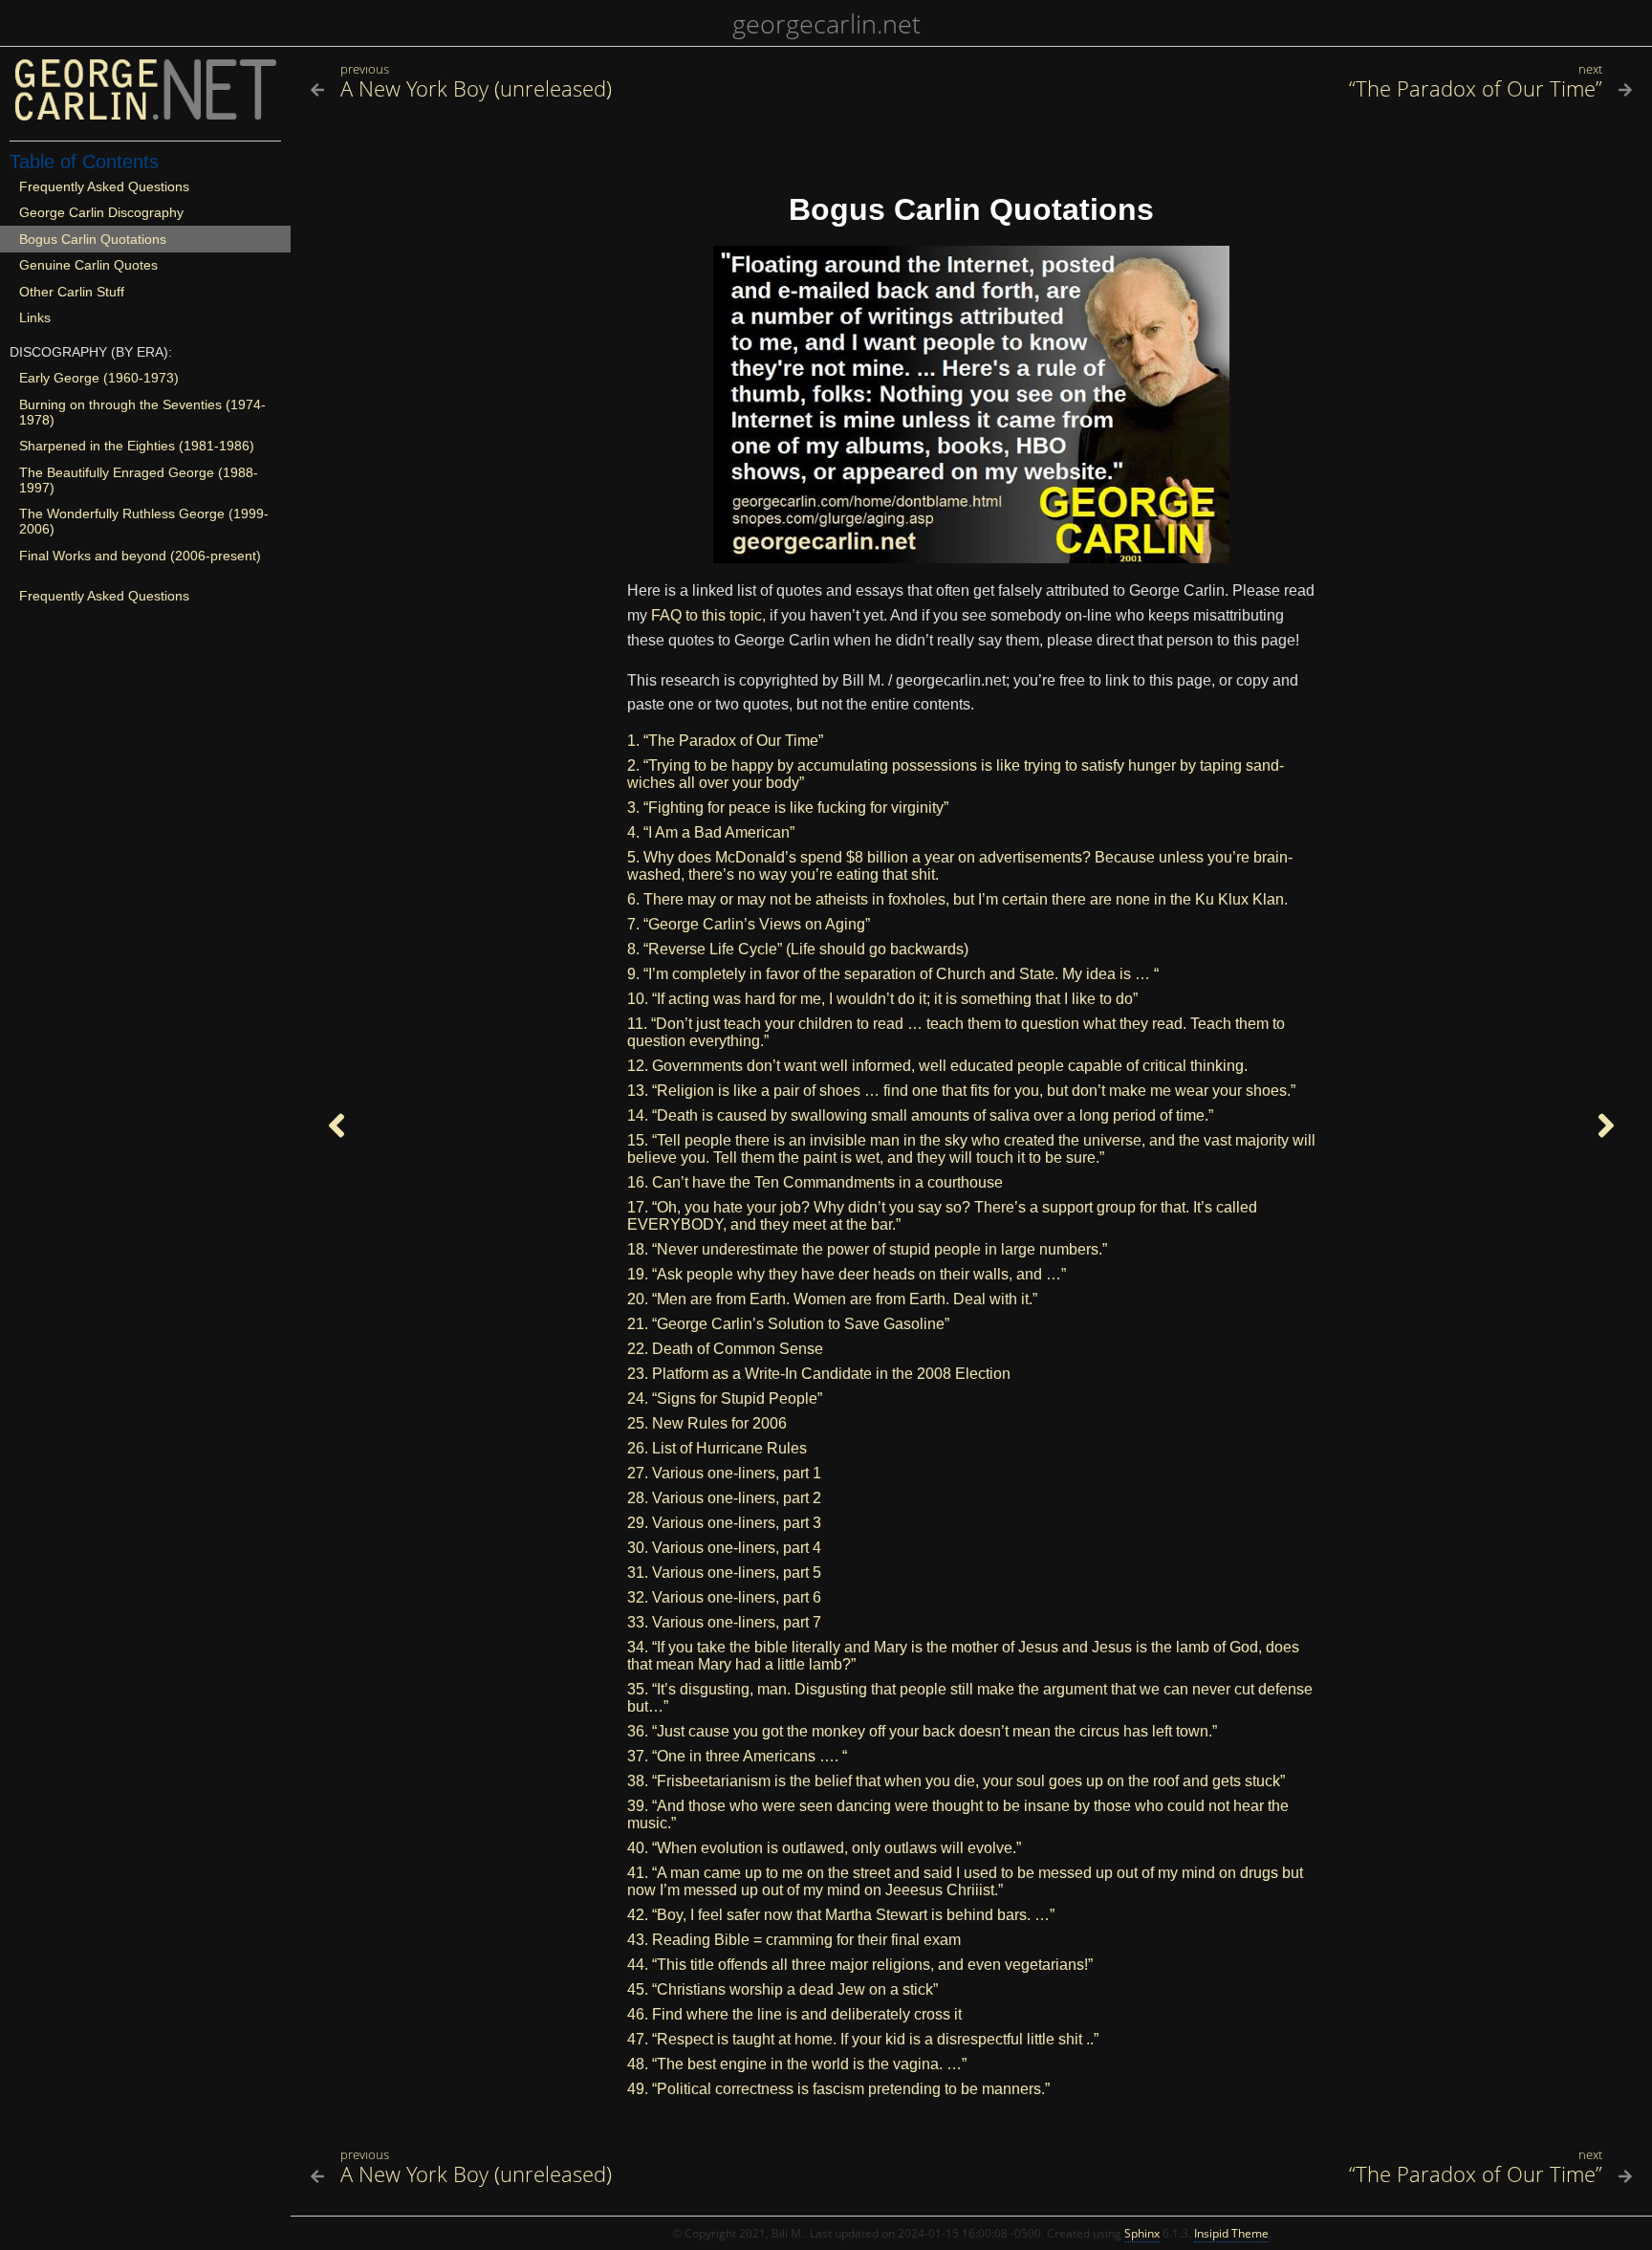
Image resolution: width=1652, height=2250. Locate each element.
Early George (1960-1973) (99, 378)
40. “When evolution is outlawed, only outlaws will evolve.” (824, 1848)
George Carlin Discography (101, 212)
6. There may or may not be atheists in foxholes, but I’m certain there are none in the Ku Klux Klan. (957, 899)
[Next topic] (1606, 1125)
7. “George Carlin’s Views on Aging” (749, 924)
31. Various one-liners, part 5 (724, 1573)
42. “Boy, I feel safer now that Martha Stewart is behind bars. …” (841, 1915)
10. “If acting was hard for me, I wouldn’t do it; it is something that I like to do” (882, 999)
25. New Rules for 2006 (707, 1423)
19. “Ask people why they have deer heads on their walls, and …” (847, 1274)
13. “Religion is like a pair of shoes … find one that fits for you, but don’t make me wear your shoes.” (961, 1091)
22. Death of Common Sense (725, 1349)
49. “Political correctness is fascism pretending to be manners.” (838, 2089)
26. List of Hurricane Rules (717, 1448)
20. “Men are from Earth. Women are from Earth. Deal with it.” (832, 1299)
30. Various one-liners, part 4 (724, 1548)
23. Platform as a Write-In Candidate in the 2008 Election (819, 1374)
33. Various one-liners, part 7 (724, 1622)
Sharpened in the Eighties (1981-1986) (137, 446)
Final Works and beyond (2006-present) (140, 556)
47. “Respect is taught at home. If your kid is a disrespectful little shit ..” (863, 2039)
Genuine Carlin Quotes (88, 265)
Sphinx (1142, 2233)
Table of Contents (84, 162)
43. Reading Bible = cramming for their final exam (794, 1940)
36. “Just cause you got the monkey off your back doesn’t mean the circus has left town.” (922, 1731)
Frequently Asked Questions (104, 186)
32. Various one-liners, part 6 (724, 1597)
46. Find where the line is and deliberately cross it (794, 2014)
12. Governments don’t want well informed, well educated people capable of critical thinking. (937, 1066)
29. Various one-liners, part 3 (724, 1523)
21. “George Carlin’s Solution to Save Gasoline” (788, 1324)
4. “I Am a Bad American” (711, 832)
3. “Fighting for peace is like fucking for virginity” (788, 808)
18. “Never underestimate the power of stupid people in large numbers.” (867, 1249)
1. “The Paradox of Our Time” (725, 741)
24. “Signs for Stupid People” (725, 1398)
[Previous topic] (337, 1125)
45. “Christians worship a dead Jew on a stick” (783, 1989)
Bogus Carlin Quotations (93, 239)
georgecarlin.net (826, 23)
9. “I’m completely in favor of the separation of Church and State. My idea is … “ (893, 974)
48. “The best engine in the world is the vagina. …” (797, 2064)
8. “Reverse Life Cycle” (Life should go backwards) (798, 949)
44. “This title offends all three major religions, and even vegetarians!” (860, 1965)
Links (35, 317)
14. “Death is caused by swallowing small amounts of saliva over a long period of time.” (920, 1115)
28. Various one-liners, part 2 (724, 1498)
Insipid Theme (1231, 2233)
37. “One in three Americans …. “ (737, 1756)
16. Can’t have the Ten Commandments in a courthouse (815, 1182)
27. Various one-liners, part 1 (724, 1473)
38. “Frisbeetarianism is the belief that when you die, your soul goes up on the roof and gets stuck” (956, 1781)
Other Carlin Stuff (72, 292)
